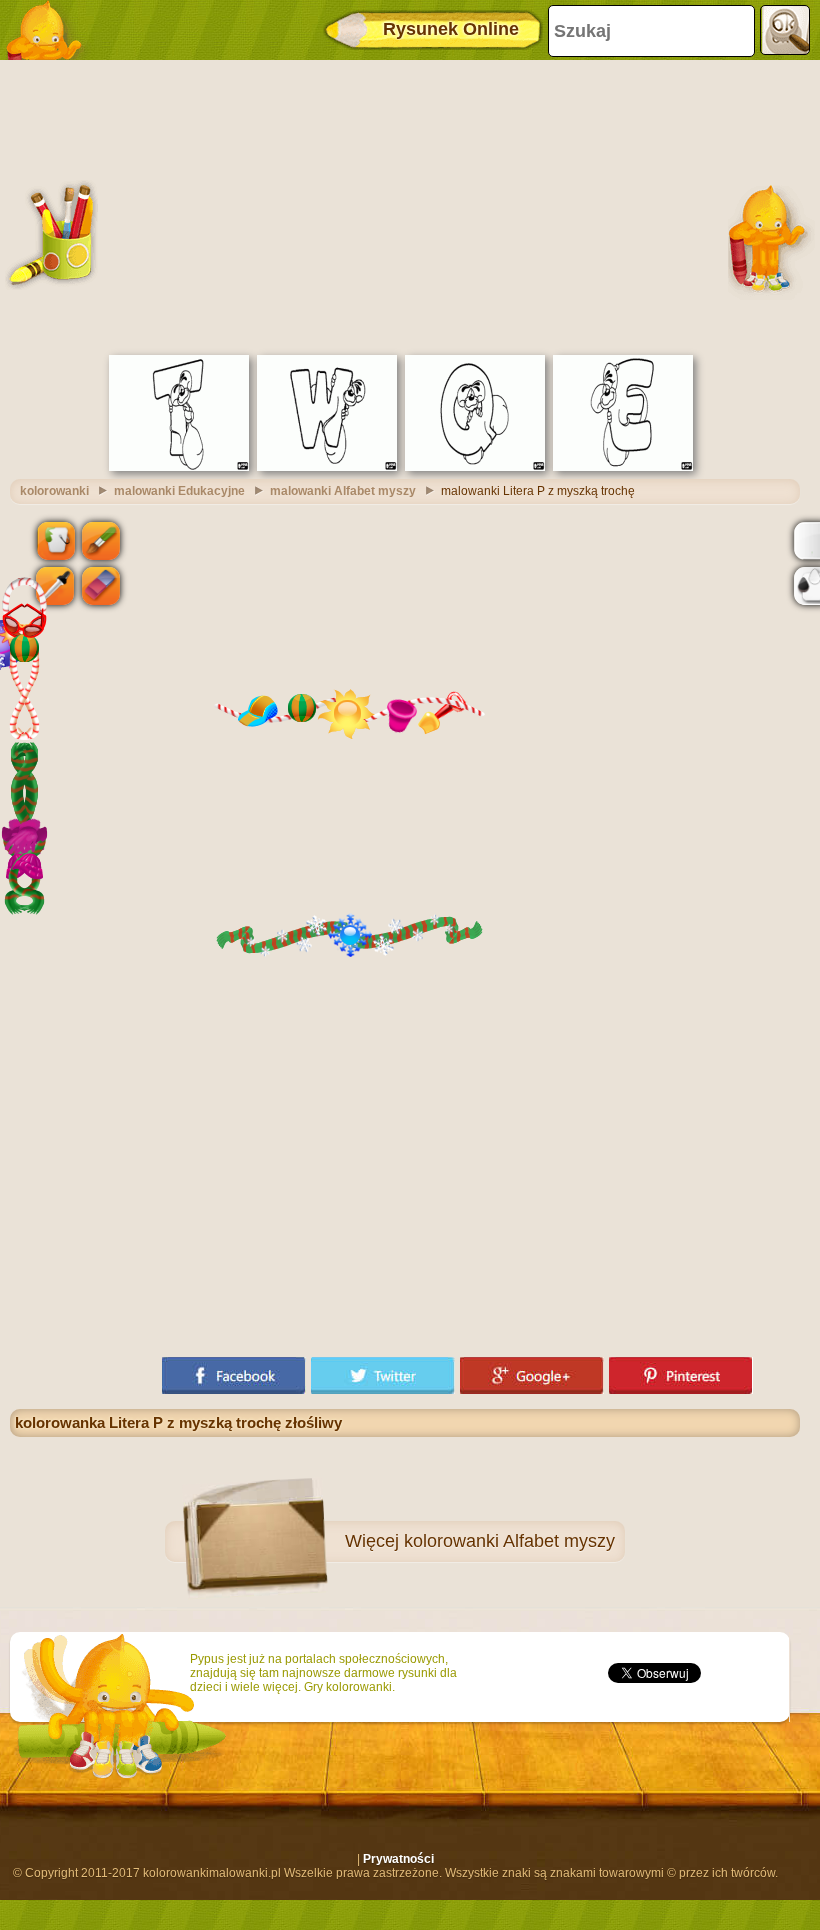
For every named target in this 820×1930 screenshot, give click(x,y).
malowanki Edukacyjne (179, 491)
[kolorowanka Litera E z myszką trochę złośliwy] (623, 467)
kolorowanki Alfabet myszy (509, 1541)
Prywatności (398, 1859)
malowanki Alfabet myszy (343, 491)
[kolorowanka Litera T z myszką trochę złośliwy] (179, 467)
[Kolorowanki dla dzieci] (50, 30)
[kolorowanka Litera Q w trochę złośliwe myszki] (475, 467)
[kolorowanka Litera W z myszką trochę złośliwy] (327, 467)
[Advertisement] (405, 205)
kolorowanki (54, 491)
